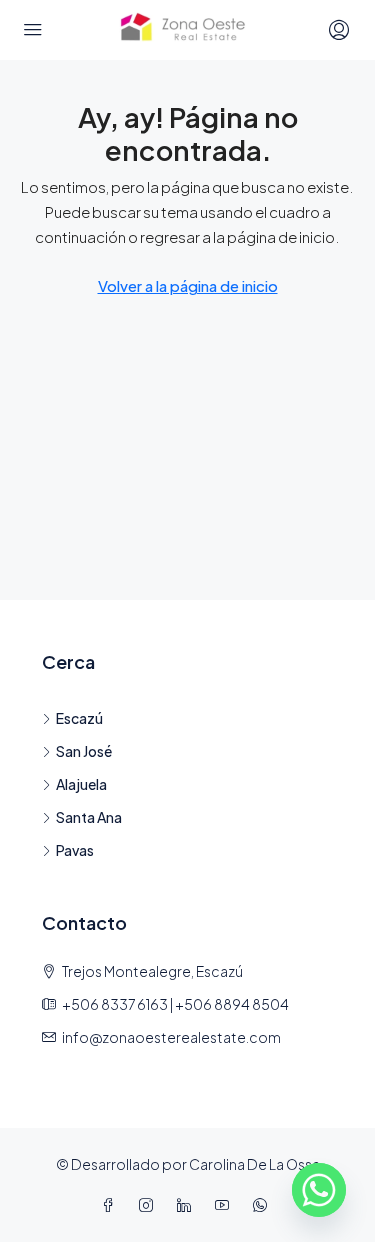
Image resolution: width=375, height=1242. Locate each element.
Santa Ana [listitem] (89, 817)
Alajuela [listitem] (81, 784)
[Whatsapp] (319, 1190)
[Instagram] (150, 1205)
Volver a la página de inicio (188, 285)
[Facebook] (112, 1205)
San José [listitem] (84, 751)
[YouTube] (226, 1205)
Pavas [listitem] (75, 850)
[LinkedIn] (188, 1205)
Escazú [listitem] (79, 718)
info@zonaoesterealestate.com (171, 1037)
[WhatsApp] (264, 1205)
